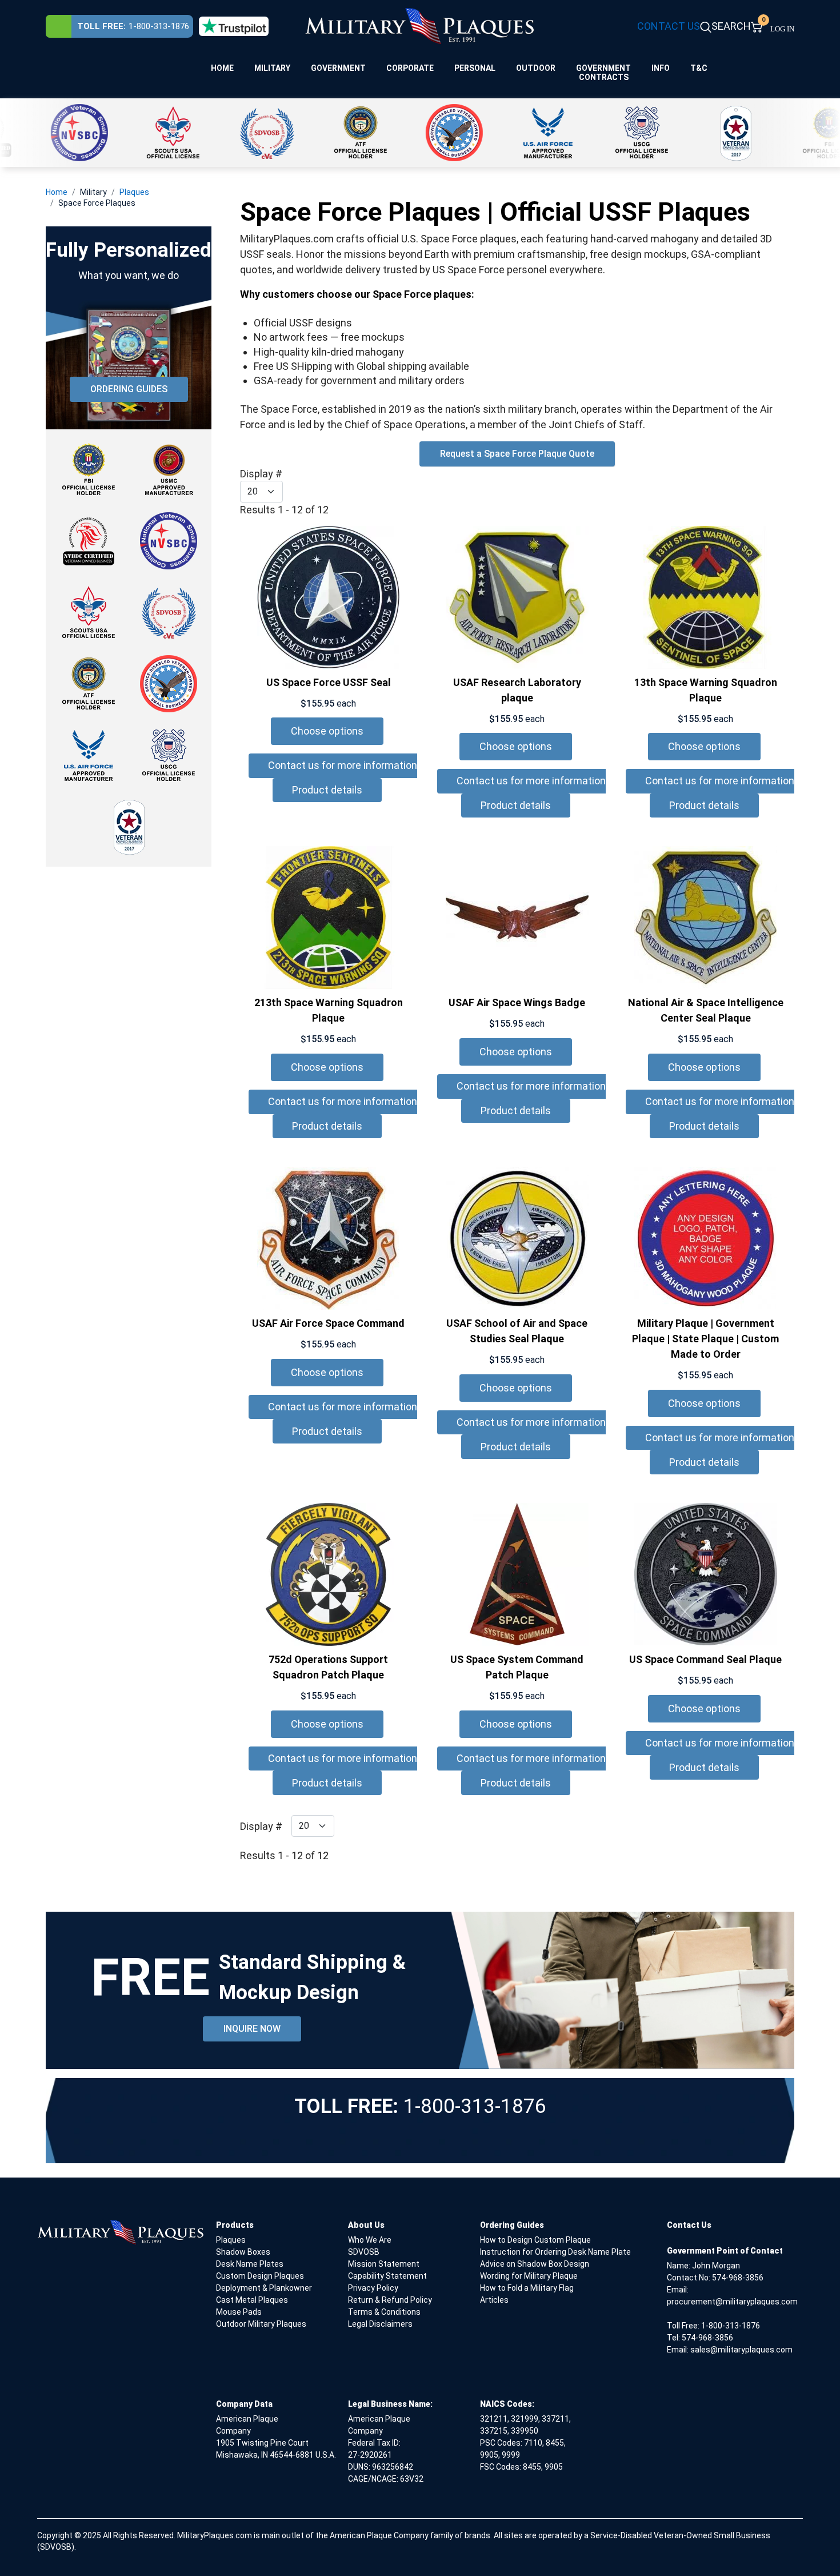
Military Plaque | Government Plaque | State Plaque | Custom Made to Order (705, 1339)
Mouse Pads (239, 2312)
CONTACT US (669, 26)
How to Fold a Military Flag (527, 2288)
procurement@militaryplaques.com (732, 2302)
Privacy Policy (373, 2288)
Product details (327, 790)
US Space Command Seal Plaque (705, 1659)
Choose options (327, 731)
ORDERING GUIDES (129, 389)
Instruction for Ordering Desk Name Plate (555, 2252)
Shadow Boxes (243, 2252)
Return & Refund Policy (390, 2300)
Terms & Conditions (384, 2312)
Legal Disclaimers (380, 2324)
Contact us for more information (343, 765)
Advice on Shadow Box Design (535, 2264)
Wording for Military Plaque (529, 2276)
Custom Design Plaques (260, 2276)
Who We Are (370, 2240)
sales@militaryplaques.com (741, 2350)
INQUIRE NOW (252, 2029)
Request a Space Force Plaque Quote (517, 454)
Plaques (231, 2240)
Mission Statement (384, 2264)
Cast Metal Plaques (252, 2300)
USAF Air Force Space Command (328, 1323)
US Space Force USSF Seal (329, 682)
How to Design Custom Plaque (535, 2240)
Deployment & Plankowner (264, 2288)
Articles (494, 2300)
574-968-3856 (738, 2278)
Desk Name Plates (250, 2264)
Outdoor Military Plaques (261, 2324)
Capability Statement (387, 2276)
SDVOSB (364, 2252)
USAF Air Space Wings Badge (517, 1002)
